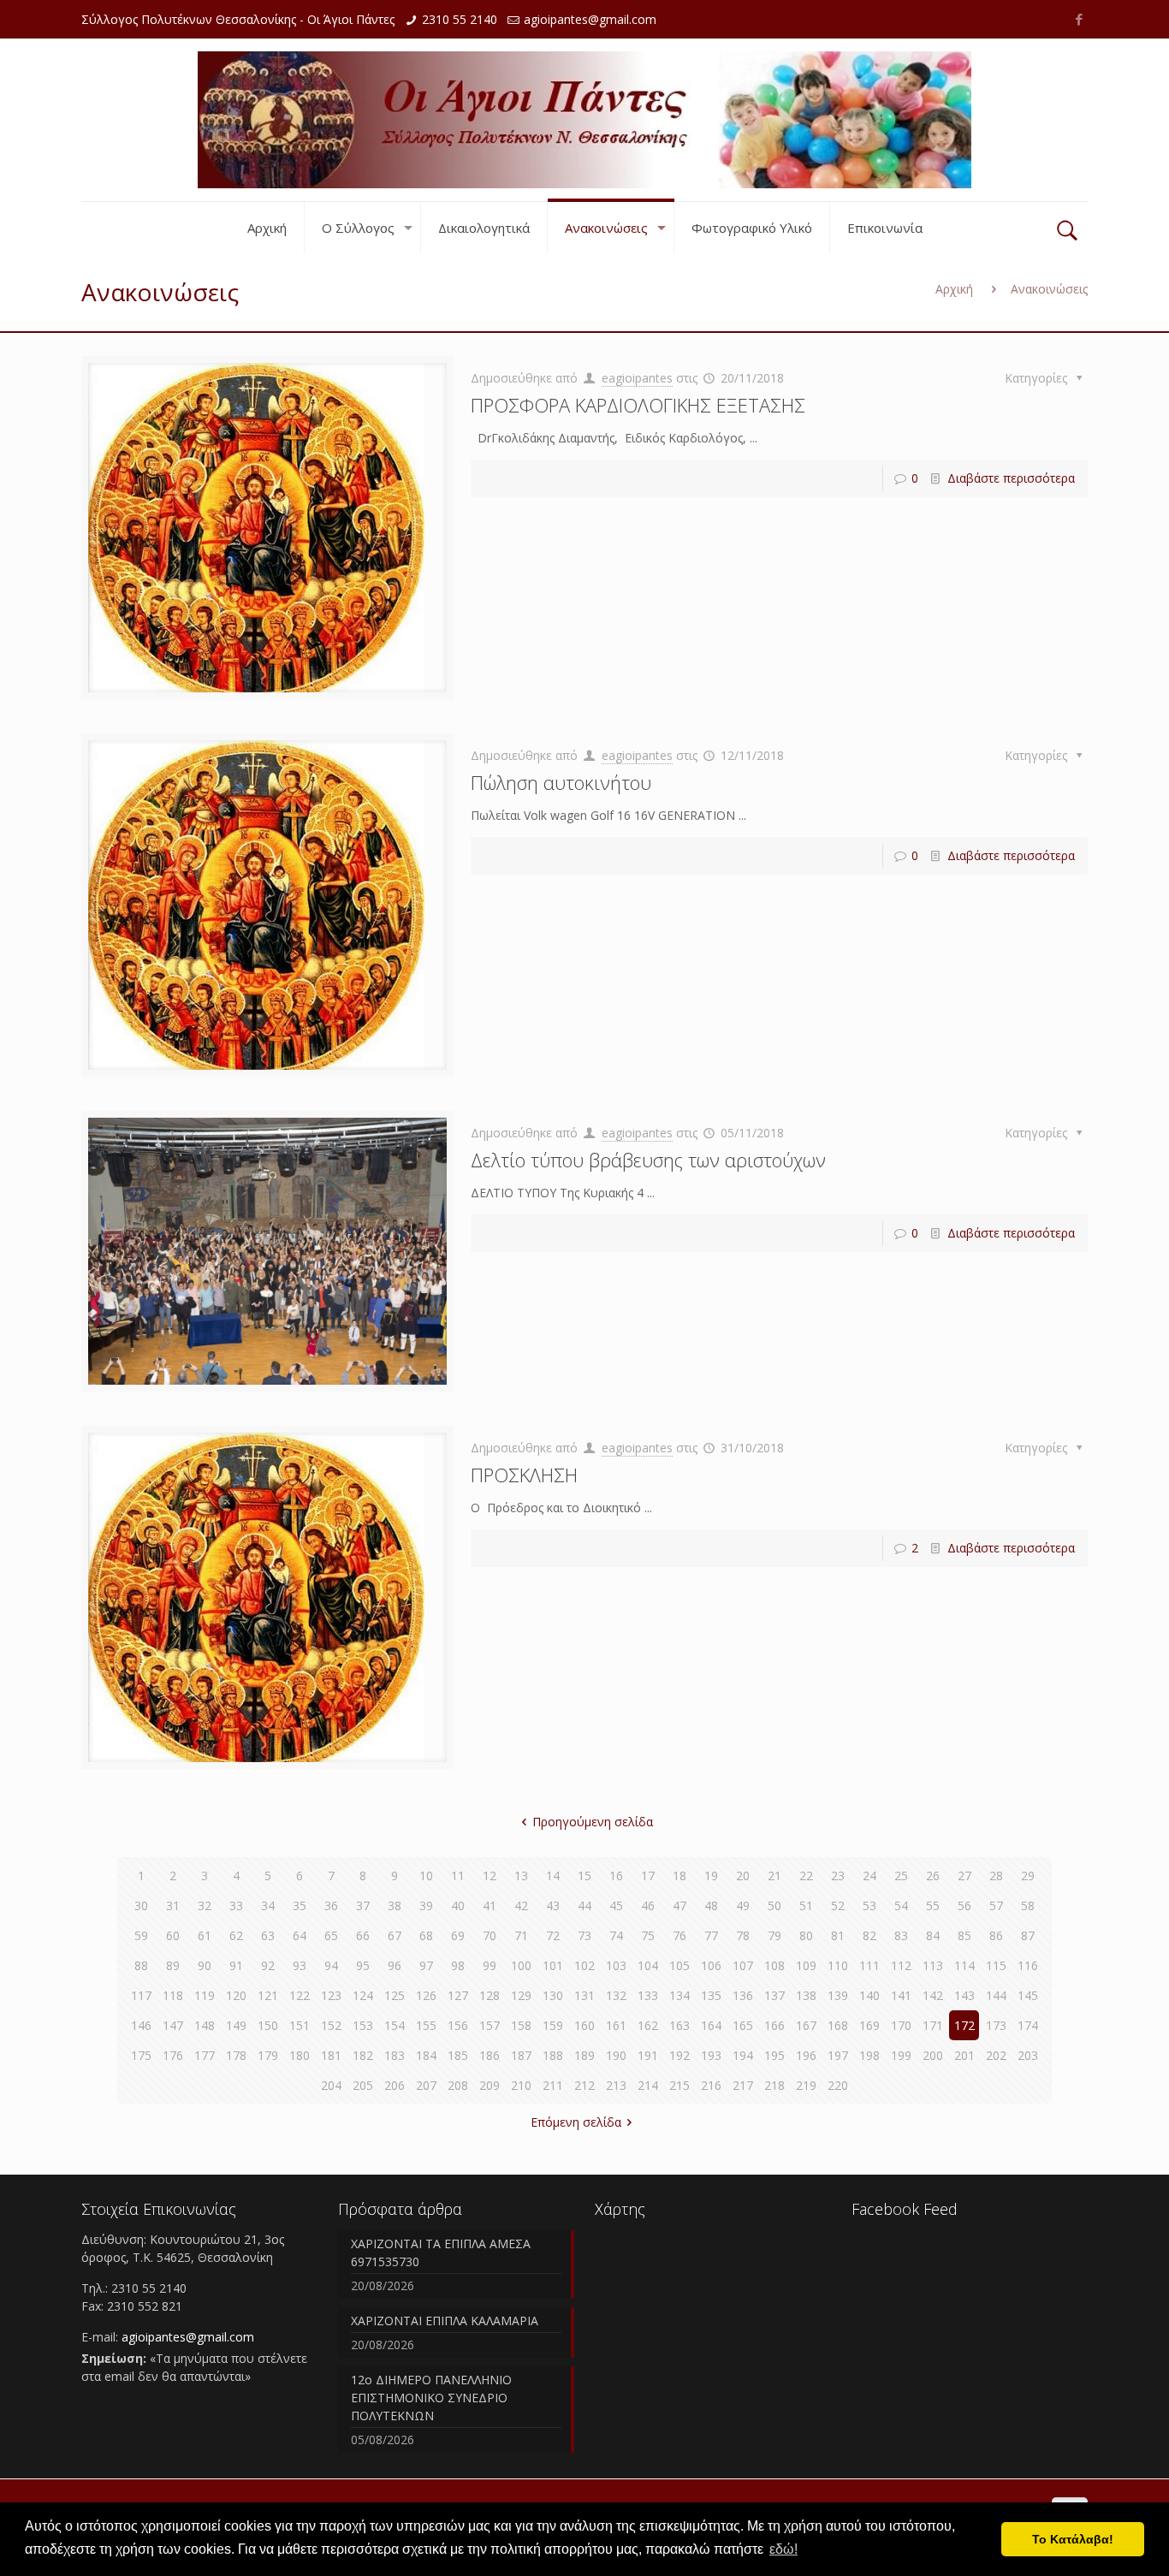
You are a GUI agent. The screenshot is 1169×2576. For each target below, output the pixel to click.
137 (774, 1995)
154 (395, 2025)
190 (616, 2055)
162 (648, 2025)
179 (268, 2055)
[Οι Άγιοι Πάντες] (584, 120)
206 (395, 2085)
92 (268, 1965)
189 (584, 2055)
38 (395, 1905)
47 (679, 1905)
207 (426, 2085)
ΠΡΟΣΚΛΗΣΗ (524, 1475)
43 (553, 1905)
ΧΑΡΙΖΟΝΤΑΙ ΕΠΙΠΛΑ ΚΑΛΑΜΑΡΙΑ (445, 2321)
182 (363, 2055)
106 (711, 1965)
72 (553, 1935)
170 (901, 2025)
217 (743, 2085)
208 (458, 2085)
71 (521, 1935)
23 (838, 1876)
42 (521, 1905)
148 (205, 2025)
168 (838, 2025)
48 (711, 1905)
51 (806, 1905)
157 (490, 2025)
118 (173, 1995)
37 (363, 1905)
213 (616, 2085)
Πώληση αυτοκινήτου (561, 782)
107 (743, 1965)
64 (300, 1935)
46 (648, 1905)
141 (901, 1995)
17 (648, 1876)
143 (964, 1995)
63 (268, 1935)
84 (933, 1935)
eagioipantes (637, 378)
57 (996, 1905)
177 (205, 2055)
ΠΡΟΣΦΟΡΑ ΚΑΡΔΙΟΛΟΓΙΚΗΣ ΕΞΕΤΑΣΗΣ (638, 405)
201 (964, 2055)
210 (521, 2085)
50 (774, 1905)
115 (996, 1965)
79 (774, 1935)
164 (711, 2025)
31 (173, 1905)
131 (584, 1995)
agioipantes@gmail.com (590, 19)
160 (584, 2025)
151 (300, 2025)
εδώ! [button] (783, 2549)
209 (490, 2085)
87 (1028, 1935)
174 (1028, 2025)
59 (141, 1935)
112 (901, 1965)
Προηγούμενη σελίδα (593, 1822)
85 (964, 1935)
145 (1028, 1995)
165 (743, 2025)
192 (679, 2055)
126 (426, 1995)
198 (869, 2055)
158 (521, 2025)
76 (679, 1935)
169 (869, 2025)
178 (236, 2055)
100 (521, 1965)
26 (933, 1876)
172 (964, 2025)
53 (869, 1905)
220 (838, 2085)
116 (1028, 1965)
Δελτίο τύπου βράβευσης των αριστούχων (648, 1160)
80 (806, 1935)
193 (711, 2055)
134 (679, 1995)
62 (236, 1935)
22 (806, 1876)
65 (331, 1935)
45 (616, 1905)
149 (236, 2025)
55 (933, 1905)
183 (395, 2055)
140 (869, 1995)
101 (553, 1965)
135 (711, 1995)
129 (521, 1995)
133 (648, 1995)
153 (363, 2025)
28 (996, 1876)
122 (300, 1995)
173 (996, 2025)
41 (490, 1905)
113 (933, 1965)
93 (300, 1965)
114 (964, 1965)
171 (933, 2025)
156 (458, 2025)
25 (901, 1876)
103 (616, 1965)
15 (584, 1876)
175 (141, 2055)
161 (616, 2025)
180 (300, 2055)
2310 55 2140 (460, 19)
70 (490, 1935)
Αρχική (954, 289)
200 (933, 2055)
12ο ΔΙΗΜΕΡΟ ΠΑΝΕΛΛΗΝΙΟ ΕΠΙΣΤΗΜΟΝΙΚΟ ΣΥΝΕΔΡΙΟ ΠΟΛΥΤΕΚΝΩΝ (431, 2398)
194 (743, 2055)
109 (806, 1965)
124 (363, 1995)
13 (521, 1876)
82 (869, 1935)
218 (774, 2085)
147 (173, 2025)
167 (806, 2025)
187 (521, 2055)
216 (711, 2085)
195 (774, 2055)
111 (869, 1965)
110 (838, 1965)
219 (806, 2085)
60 (173, 1935)
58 (1028, 1905)
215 (679, 2085)
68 (426, 1935)
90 (205, 1965)
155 (426, 2025)
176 (173, 2055)
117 (141, 1995)
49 (743, 1905)
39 (426, 1905)
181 (331, 2055)
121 (268, 1995)
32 (205, 1905)
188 (553, 2055)
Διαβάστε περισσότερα (1011, 478)
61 (205, 1935)
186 (490, 2055)
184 (426, 2055)
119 (205, 1995)
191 (648, 2055)
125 (395, 1995)
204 (331, 2085)
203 (1028, 2055)
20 (743, 1876)
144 (996, 1995)
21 (774, 1876)
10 (426, 1876)
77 (711, 1935)
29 (1028, 1876)
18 (679, 1876)
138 (806, 1995)
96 (395, 1965)
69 (458, 1935)
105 (679, 1965)
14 (553, 1876)
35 (300, 1905)
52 (838, 1905)
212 (584, 2085)
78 (743, 1935)
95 (363, 1965)
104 (648, 1965)
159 (553, 2025)
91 (236, 1965)
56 (964, 1905)
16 (616, 1876)
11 (458, 1876)
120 (236, 1995)
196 (806, 2055)
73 (584, 1935)
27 (964, 1876)
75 (648, 1935)
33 (236, 1905)
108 (774, 1965)
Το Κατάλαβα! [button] (1073, 2539)
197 (838, 2055)
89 (173, 1965)
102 (584, 1965)
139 (838, 1995)
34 (268, 1905)
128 (490, 1995)
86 (996, 1935)
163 (679, 2025)
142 (933, 1995)
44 (584, 1905)
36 (331, 1905)
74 (616, 1935)
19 (711, 1876)
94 (331, 1965)
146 (141, 2025)
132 (616, 1995)
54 (901, 1905)
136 (743, 1995)
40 (458, 1905)
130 (553, 1995)
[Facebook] (1079, 19)
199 (901, 2055)
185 (458, 2055)
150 (268, 2025)
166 (774, 2025)
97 (426, 1965)
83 (901, 1935)
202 (996, 2055)
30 (141, 1905)
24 (869, 1876)
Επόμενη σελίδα (576, 2122)
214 (648, 2085)
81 (838, 1935)
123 (331, 1995)
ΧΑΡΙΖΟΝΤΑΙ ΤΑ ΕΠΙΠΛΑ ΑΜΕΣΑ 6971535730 (441, 2253)
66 (363, 1935)
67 (395, 1935)
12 (490, 1876)
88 (141, 1965)
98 (458, 1965)
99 (490, 1965)
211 (553, 2085)
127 (458, 1995)
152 (331, 2025)
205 (363, 2085)
